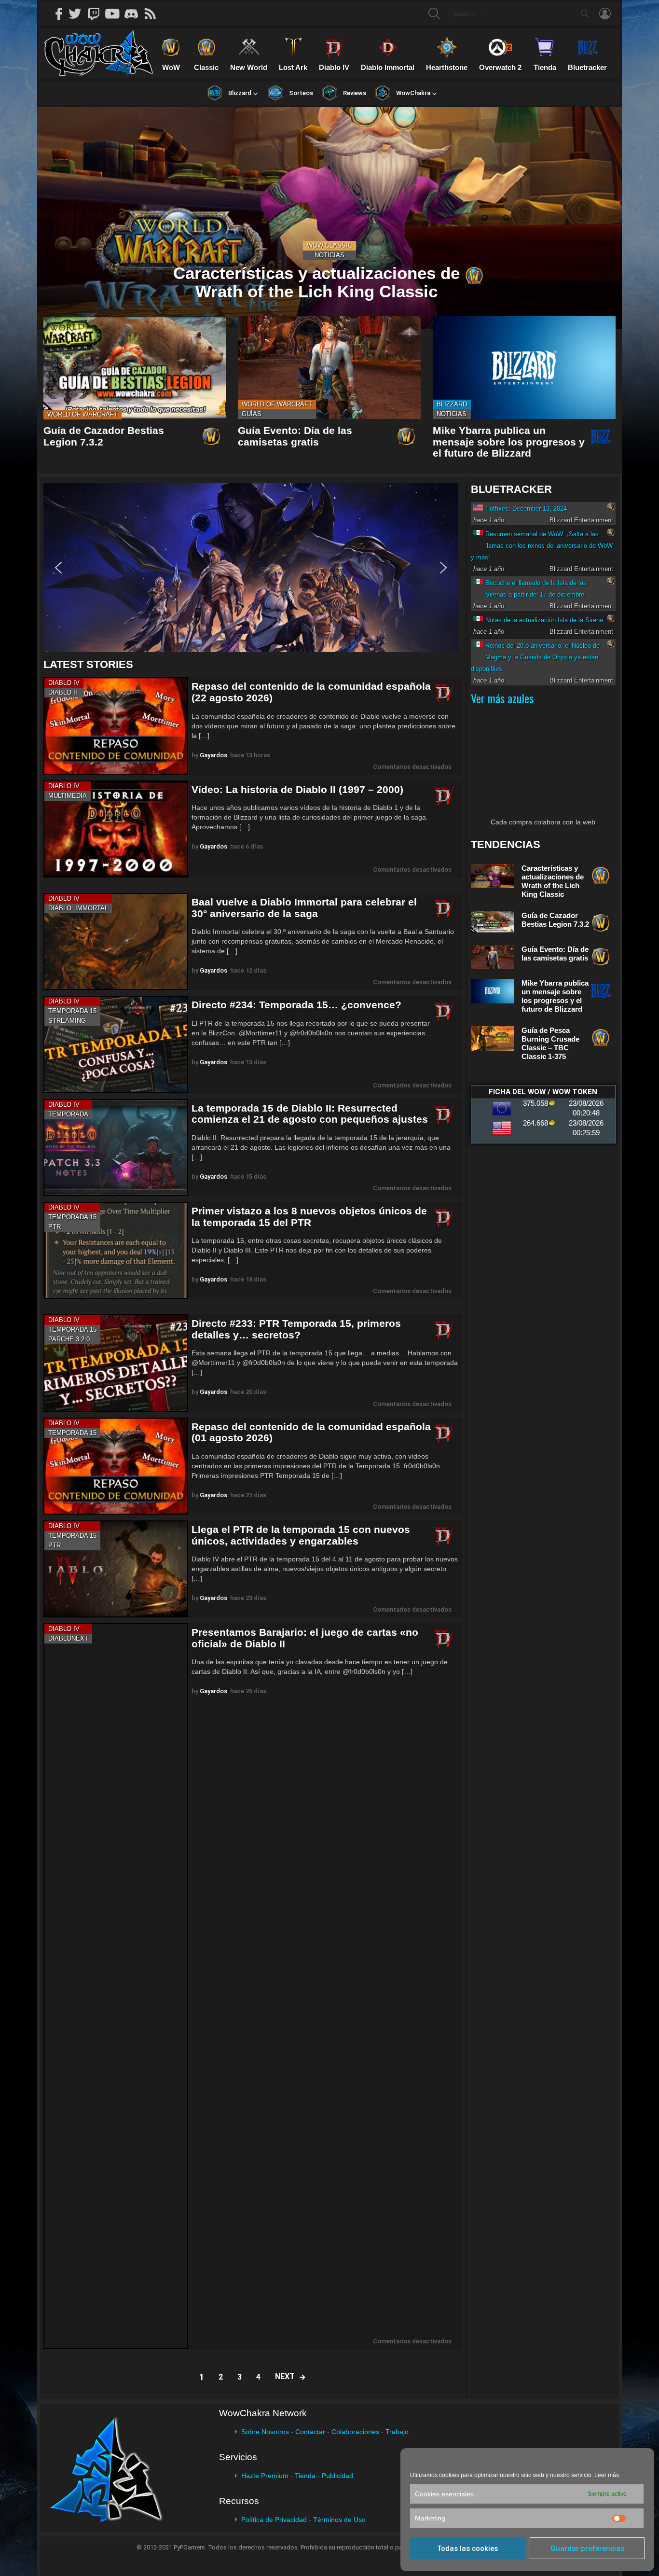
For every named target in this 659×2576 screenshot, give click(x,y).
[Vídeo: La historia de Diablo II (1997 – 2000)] (116, 829)
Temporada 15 (72, 1011)
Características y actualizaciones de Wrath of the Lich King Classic (553, 881)
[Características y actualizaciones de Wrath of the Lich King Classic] (329, 218)
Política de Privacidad (274, 2520)
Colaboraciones (355, 2432)
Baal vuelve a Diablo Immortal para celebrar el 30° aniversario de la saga (304, 908)
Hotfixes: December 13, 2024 (526, 508)
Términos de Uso (339, 2520)
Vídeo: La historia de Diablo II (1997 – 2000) (297, 789)
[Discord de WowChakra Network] (135, 14)
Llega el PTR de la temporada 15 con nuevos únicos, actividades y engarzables (301, 1535)
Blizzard (452, 404)
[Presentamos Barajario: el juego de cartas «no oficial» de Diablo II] (116, 1986)
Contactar (310, 2432)
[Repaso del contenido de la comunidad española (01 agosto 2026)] (116, 1466)
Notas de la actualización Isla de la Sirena (544, 620)
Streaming (67, 1021)
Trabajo (397, 2432)
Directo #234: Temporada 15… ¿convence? (296, 1005)
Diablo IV (64, 683)
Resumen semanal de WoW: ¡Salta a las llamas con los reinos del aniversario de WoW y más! (542, 546)
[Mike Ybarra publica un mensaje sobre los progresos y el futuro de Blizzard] (524, 368)
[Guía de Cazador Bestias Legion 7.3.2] (135, 368)
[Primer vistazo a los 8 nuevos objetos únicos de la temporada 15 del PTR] (116, 1250)
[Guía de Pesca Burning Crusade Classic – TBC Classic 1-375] (493, 1038)
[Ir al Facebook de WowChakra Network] (59, 14)
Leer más (607, 2475)
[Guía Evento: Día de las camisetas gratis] (329, 368)
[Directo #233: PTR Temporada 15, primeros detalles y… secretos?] (116, 1363)
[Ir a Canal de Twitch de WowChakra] (97, 14)
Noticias (329, 255)
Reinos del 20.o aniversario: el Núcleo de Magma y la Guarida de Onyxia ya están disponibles (535, 657)
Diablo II (63, 692)
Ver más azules (502, 698)
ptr (55, 1227)
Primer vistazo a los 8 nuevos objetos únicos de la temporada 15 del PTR (309, 1217)
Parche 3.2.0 (69, 1339)
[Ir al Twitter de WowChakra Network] (78, 14)
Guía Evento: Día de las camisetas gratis (295, 436)
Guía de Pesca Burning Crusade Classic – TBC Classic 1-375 (550, 1043)
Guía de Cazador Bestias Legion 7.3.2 (555, 920)
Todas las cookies (467, 2548)
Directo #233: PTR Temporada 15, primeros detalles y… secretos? (296, 1329)
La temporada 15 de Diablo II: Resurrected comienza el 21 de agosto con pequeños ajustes (310, 1114)
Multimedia (68, 796)
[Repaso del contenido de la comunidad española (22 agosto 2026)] (116, 726)
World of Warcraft (82, 414)
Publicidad (337, 2476)
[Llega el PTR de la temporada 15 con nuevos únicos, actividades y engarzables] (116, 1569)
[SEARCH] (434, 14)
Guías (252, 414)
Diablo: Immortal (78, 908)
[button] (251, 568)
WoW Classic (329, 245)
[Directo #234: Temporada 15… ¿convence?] (116, 1044)
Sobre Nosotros (265, 2432)
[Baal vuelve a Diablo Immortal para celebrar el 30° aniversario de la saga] (116, 941)
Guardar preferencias (587, 2548)
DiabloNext (68, 1638)
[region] (253, 568)
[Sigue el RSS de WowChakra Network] (153, 14)
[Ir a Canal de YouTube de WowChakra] (116, 14)
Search (585, 15)
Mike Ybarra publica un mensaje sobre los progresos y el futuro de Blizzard (509, 442)
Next (285, 2376)
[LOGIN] (605, 14)
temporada (68, 1114)
